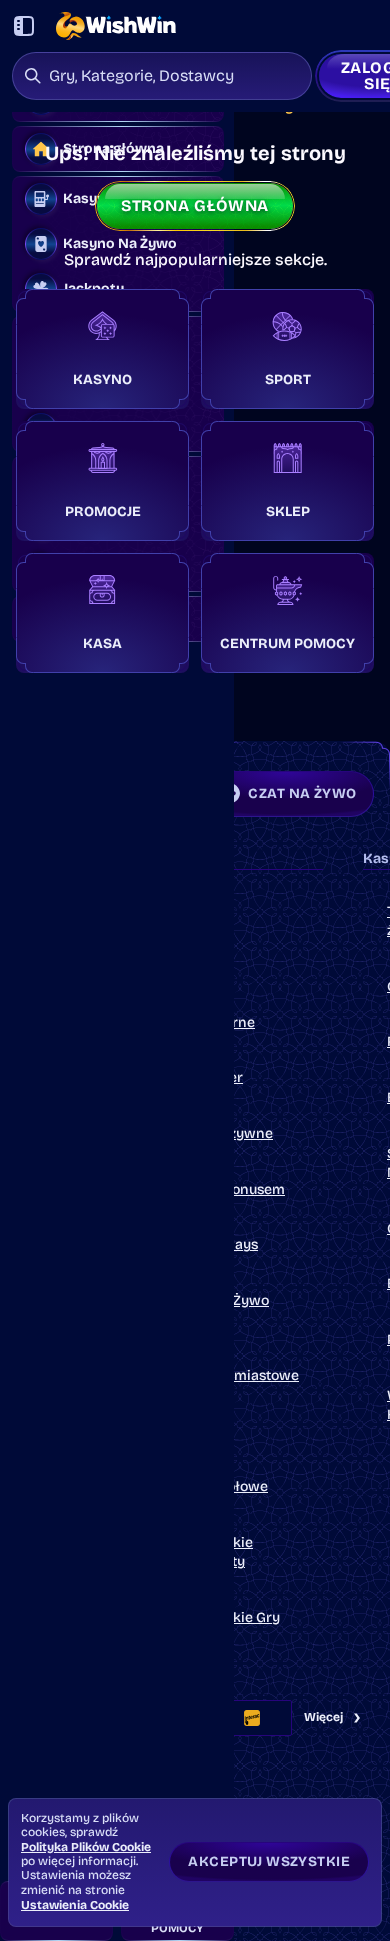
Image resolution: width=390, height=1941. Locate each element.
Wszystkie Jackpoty (219, 1552)
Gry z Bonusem (235, 1189)
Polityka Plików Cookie (86, 1847)
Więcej (323, 1717)
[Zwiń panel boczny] (24, 26)
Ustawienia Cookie (75, 1905)
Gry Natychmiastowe (242, 1365)
